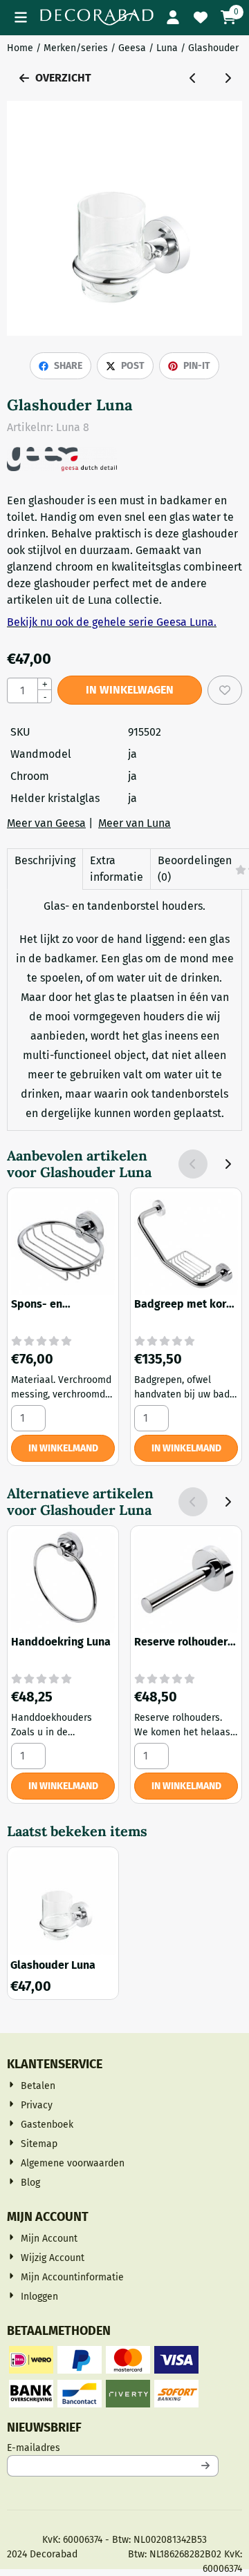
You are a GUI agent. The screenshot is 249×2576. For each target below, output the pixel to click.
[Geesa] (62, 467)
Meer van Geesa (46, 823)
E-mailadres (113, 2448)
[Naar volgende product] (228, 78)
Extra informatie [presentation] (117, 869)
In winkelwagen (130, 690)
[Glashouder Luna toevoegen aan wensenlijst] (225, 690)
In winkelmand (63, 1448)
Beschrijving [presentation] (45, 860)
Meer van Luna (135, 823)
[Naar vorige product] (193, 78)
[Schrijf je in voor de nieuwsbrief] (205, 2466)
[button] (21, 17)
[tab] (45, 869)
